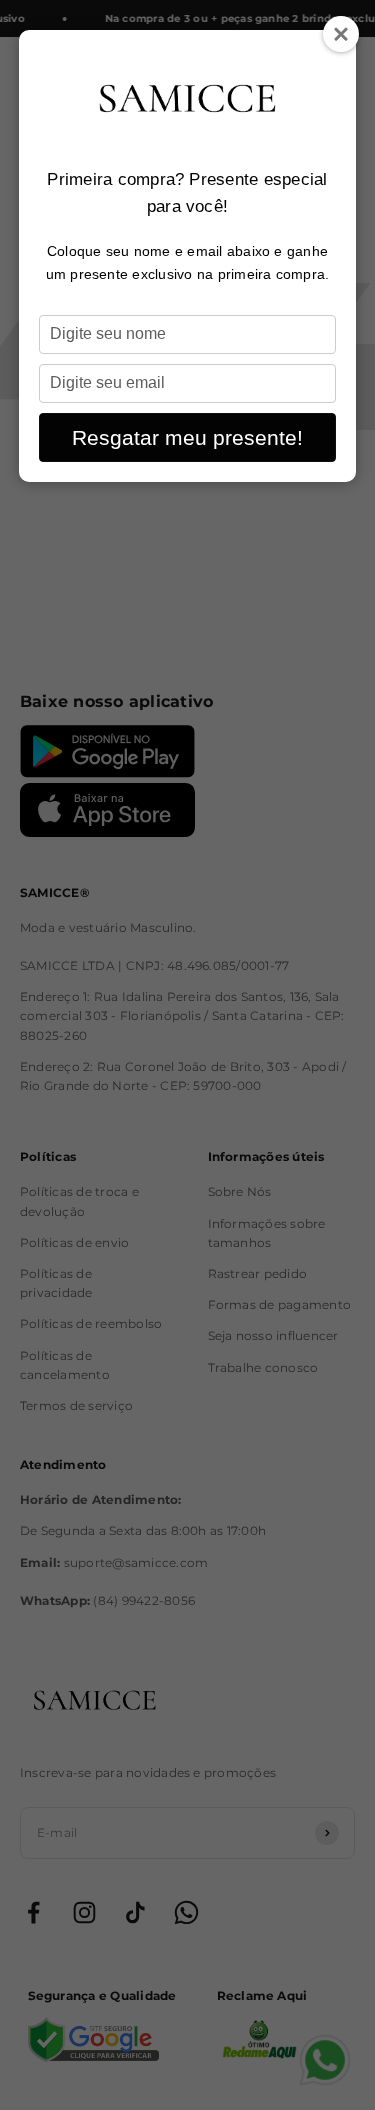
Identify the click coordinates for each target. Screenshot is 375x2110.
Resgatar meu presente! (187, 437)
